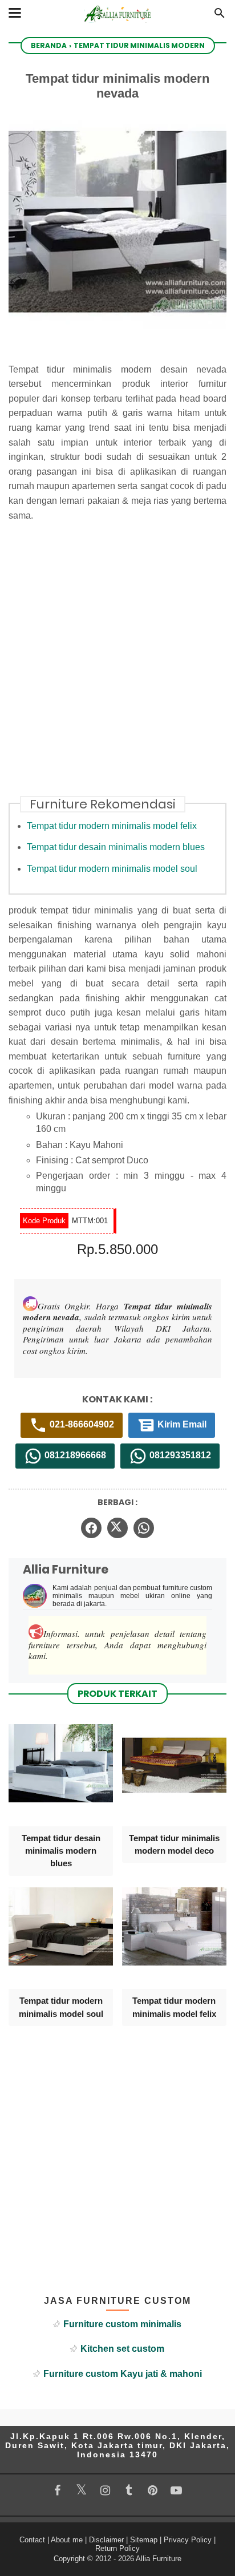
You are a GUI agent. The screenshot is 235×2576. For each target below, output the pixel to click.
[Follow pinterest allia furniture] (153, 2490)
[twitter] (117, 1528)
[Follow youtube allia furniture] (176, 2490)
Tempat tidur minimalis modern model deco (174, 1844)
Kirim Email (181, 1424)
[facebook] (91, 1528)
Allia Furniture (159, 2559)
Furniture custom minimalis (122, 2324)
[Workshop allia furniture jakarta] (117, 24)
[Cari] (220, 16)
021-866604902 (81, 1424)
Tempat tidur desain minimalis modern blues (116, 847)
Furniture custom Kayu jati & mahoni (123, 2374)
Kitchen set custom (122, 2349)
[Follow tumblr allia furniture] (129, 2490)
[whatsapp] (144, 1528)
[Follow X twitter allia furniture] (82, 2490)
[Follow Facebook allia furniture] (58, 2490)
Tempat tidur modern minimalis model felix (112, 826)
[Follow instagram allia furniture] (105, 2490)
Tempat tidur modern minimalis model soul (112, 869)
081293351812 (179, 1455)
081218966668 (74, 1455)
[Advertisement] (117, 666)
